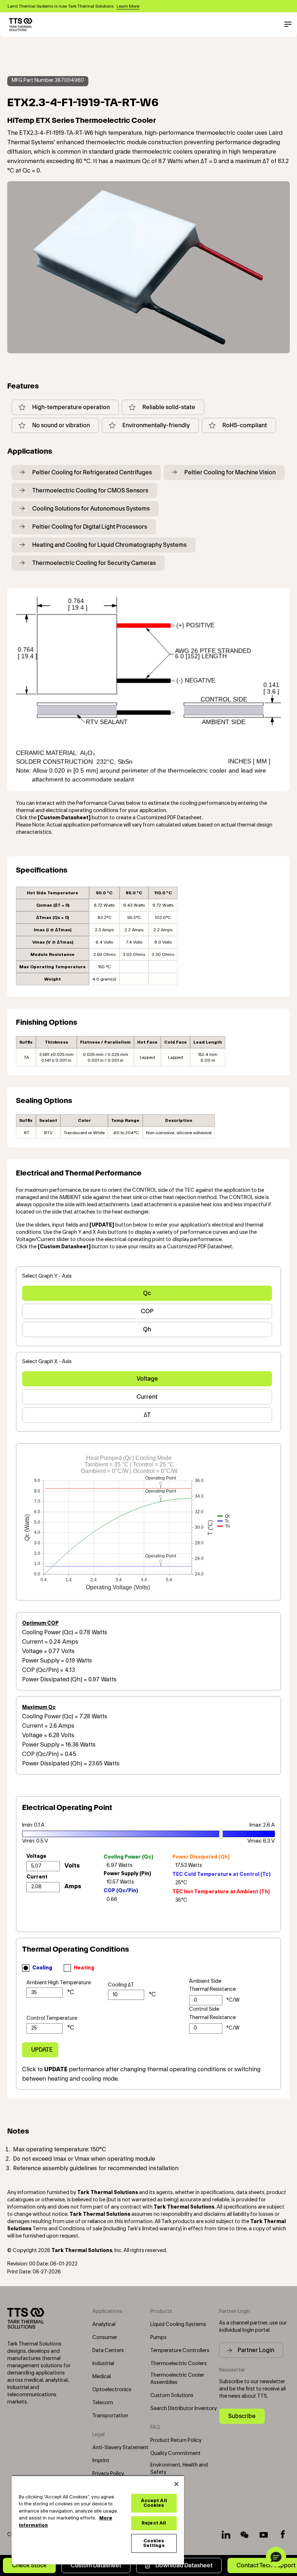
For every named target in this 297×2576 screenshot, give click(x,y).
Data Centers (108, 2351)
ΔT (147, 1415)
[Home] (21, 25)
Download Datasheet (184, 2565)
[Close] (176, 2484)
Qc (147, 1293)
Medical (102, 2377)
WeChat (245, 2535)
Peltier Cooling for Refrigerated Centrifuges (92, 472)
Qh (147, 1329)
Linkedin (226, 2535)
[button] (276, 2557)
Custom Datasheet (96, 2565)
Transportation (110, 2416)
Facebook (283, 2535)
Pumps (158, 2338)
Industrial (103, 2364)
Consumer (105, 2338)
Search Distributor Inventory (183, 2409)
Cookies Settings (154, 2543)
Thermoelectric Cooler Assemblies (177, 2379)
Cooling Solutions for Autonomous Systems (91, 509)
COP (147, 1311)
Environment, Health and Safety (179, 2469)
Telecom (103, 2403)
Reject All (154, 2523)
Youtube (264, 2535)
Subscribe (242, 2416)
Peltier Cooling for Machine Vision (230, 472)
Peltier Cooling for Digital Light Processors (90, 527)
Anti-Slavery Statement (120, 2448)
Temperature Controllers (180, 2351)
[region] (98, 2520)
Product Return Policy (176, 2440)
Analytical (104, 2325)
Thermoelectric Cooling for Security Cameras (94, 563)
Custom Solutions (172, 2396)
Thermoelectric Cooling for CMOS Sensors (90, 490)
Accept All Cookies (154, 2503)
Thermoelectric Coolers (179, 2364)
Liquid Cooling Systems (178, 2325)
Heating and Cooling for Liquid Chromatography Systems (109, 545)
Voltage (147, 1379)
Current (147, 1397)
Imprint (101, 2461)
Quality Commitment (175, 2454)
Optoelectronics (112, 2390)
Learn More (128, 6)
